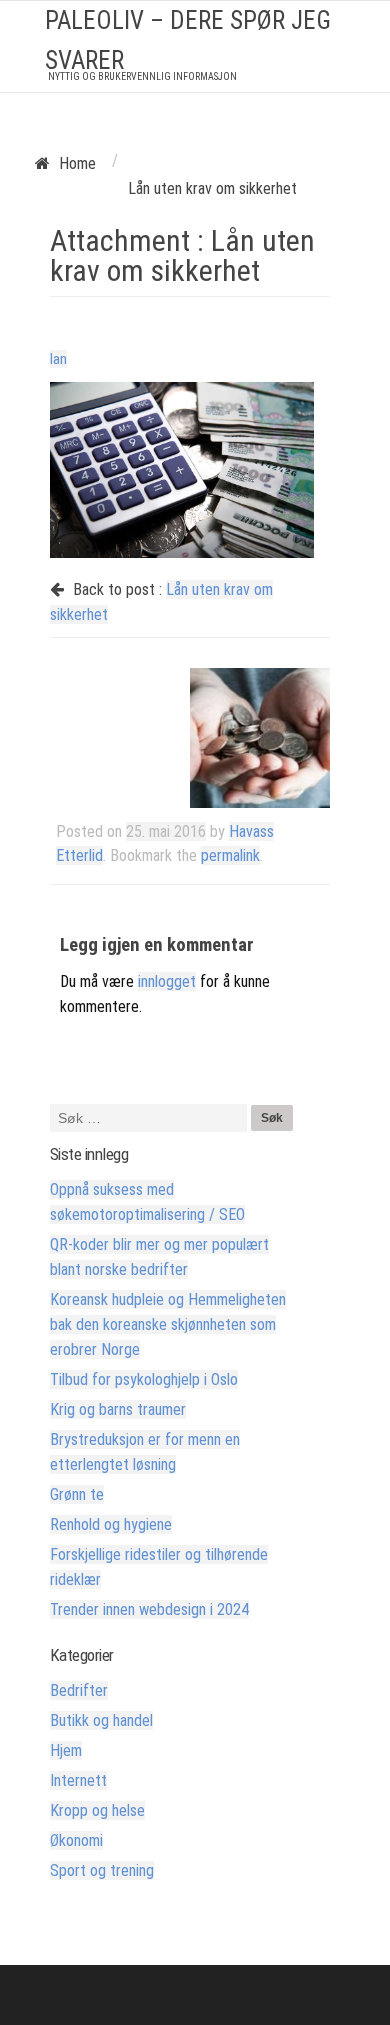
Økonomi (76, 1840)
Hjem (66, 1750)
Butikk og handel (101, 1720)
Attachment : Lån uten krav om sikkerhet (182, 255)
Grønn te (77, 1494)
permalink (230, 855)
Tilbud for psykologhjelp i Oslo (144, 1379)
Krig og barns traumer (118, 1409)
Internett (78, 1780)
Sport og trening (102, 1870)
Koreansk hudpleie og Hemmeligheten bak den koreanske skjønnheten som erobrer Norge (168, 1324)
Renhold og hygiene (111, 1524)
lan (58, 359)
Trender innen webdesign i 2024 (149, 1609)
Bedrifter (79, 1690)
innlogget (167, 981)
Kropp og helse (97, 1810)
